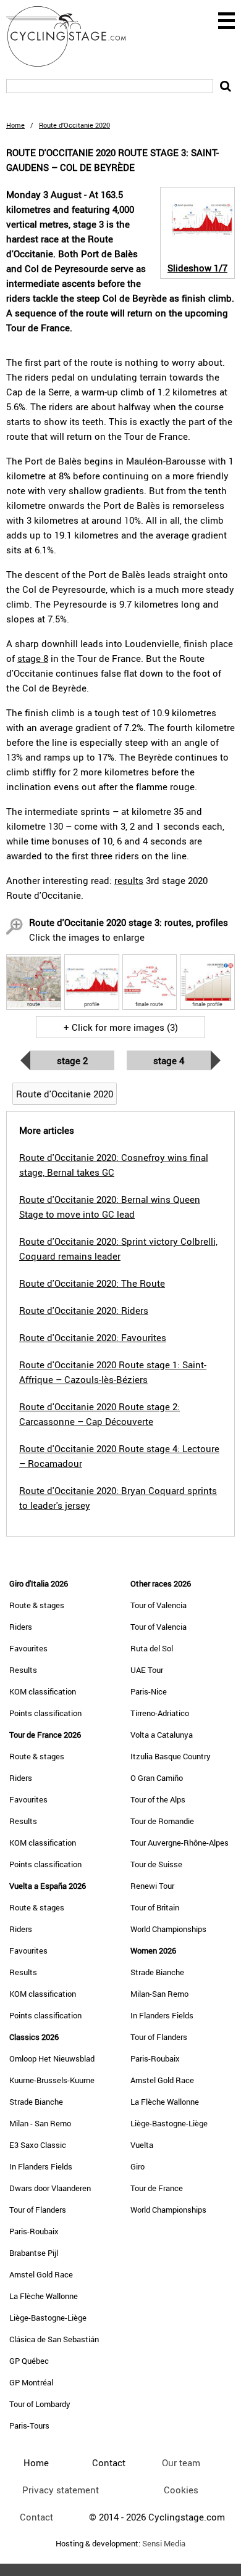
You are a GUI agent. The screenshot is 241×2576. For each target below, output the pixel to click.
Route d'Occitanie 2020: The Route (92, 1283)
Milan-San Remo (159, 1994)
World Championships (168, 1929)
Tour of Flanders (38, 2210)
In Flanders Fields (41, 2166)
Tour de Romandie (162, 1821)
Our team (181, 2462)
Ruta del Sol (152, 1648)
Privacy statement (61, 2490)
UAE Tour (147, 1670)
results (129, 880)
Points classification (45, 1713)
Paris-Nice (149, 1691)
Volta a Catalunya (162, 1735)
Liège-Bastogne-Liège (48, 2318)
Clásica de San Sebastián (54, 2339)
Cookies (181, 2490)
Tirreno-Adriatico (160, 1713)
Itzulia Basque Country (171, 1756)
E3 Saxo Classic (38, 2145)
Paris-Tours (29, 2425)
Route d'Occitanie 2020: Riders (84, 1310)
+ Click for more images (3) (121, 1027)
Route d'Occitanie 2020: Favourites (93, 1337)
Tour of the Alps (158, 1799)
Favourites (28, 1648)
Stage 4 (169, 1060)
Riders (21, 1627)
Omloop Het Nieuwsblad (52, 2058)
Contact (36, 2517)
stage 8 (33, 658)
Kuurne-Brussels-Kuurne (52, 2080)
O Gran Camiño (157, 1778)
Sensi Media (164, 2544)
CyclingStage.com (74, 36)
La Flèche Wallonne (44, 2296)
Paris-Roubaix (34, 2231)
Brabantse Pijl (34, 2253)
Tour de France (157, 2188)
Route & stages (37, 1605)
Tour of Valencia (159, 1605)
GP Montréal (31, 2382)
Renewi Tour (152, 1886)
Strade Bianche (36, 2102)
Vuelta (142, 2145)
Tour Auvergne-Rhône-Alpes (180, 1843)
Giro (137, 2166)
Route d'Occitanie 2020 (65, 1094)
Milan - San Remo (40, 2123)
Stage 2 (72, 1060)
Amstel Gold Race (41, 2274)
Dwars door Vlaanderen (50, 2188)
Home (15, 125)
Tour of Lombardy (40, 2404)
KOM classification (43, 1691)
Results (23, 1670)
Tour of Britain (155, 1907)
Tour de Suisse (156, 1864)
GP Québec (29, 2361)
